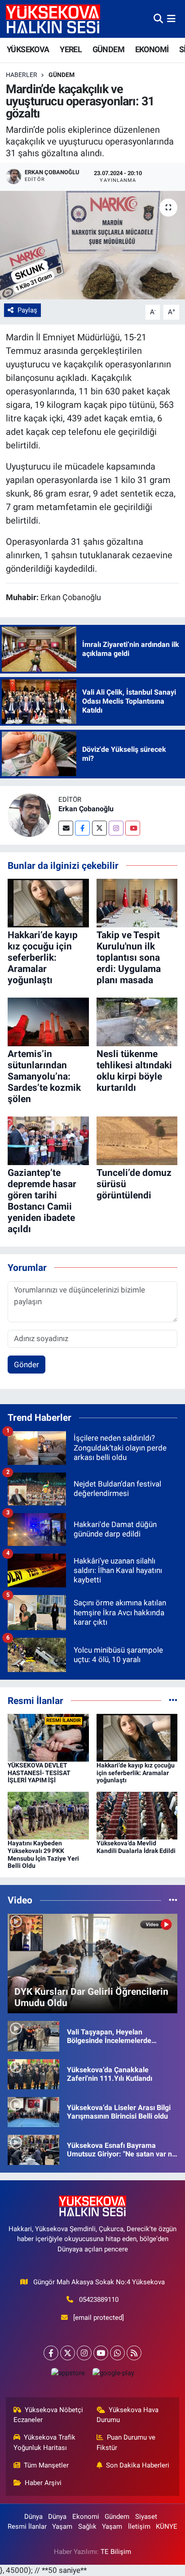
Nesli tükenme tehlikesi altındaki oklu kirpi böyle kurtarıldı (134, 1071)
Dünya (33, 2517)
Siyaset (146, 2517)
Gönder (26, 1365)
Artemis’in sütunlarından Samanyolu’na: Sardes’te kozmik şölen (44, 1077)
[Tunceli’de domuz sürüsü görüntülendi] (137, 1140)
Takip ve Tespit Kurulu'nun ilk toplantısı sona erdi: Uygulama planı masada (129, 958)
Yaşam (62, 2526)
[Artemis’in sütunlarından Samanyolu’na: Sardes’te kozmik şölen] (48, 1021)
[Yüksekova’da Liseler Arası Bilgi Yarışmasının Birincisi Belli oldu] (33, 2111)
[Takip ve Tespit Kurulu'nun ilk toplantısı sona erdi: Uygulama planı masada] (137, 903)
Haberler (22, 75)
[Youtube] (133, 828)
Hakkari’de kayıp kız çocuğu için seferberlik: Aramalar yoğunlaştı (43, 958)
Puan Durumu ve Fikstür (126, 2442)
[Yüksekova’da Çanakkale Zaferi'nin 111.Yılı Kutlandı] (33, 2074)
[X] (68, 2353)
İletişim (139, 2526)
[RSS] (134, 2353)
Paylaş (27, 310)
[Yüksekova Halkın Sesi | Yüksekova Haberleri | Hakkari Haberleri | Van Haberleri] (53, 19)
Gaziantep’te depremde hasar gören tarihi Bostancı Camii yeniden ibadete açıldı (42, 1201)
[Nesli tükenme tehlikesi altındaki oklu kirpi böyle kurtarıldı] (137, 1021)
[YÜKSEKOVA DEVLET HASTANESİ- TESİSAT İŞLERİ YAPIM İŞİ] (48, 1737)
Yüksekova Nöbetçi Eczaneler (48, 2415)
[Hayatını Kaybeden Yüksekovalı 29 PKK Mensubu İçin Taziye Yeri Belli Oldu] (48, 1815)
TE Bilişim (116, 2552)
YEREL (71, 49)
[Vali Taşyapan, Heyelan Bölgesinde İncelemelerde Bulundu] (33, 2036)
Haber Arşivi (43, 2483)
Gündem (62, 75)
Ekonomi (86, 2517)
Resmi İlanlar (27, 2526)
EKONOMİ (152, 49)
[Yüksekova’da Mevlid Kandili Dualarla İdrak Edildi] (137, 1815)
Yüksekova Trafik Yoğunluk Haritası (45, 2442)
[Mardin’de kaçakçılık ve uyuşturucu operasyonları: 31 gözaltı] (92, 245)
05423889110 (99, 2300)
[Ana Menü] (171, 18)
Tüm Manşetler (46, 2465)
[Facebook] (82, 828)
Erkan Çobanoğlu (86, 809)
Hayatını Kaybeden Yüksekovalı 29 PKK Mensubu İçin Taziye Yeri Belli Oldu (43, 1854)
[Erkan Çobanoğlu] (29, 814)
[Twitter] (99, 828)
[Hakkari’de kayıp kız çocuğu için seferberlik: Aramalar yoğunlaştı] (48, 903)
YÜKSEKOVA (28, 49)
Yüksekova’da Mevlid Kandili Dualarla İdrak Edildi (136, 1847)
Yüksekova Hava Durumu (128, 2415)
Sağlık (87, 2526)
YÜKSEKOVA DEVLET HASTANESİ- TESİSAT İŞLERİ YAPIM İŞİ (39, 1773)
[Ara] (158, 18)
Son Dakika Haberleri (138, 2465)
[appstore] (68, 2375)
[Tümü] (173, 1700)
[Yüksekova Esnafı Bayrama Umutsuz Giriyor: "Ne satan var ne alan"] (33, 2149)
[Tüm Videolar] (173, 1900)
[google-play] (113, 2375)
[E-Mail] (66, 828)
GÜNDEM (108, 49)
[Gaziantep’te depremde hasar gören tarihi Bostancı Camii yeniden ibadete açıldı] (48, 1140)
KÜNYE (167, 2526)
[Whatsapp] (117, 2353)
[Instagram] (116, 828)
